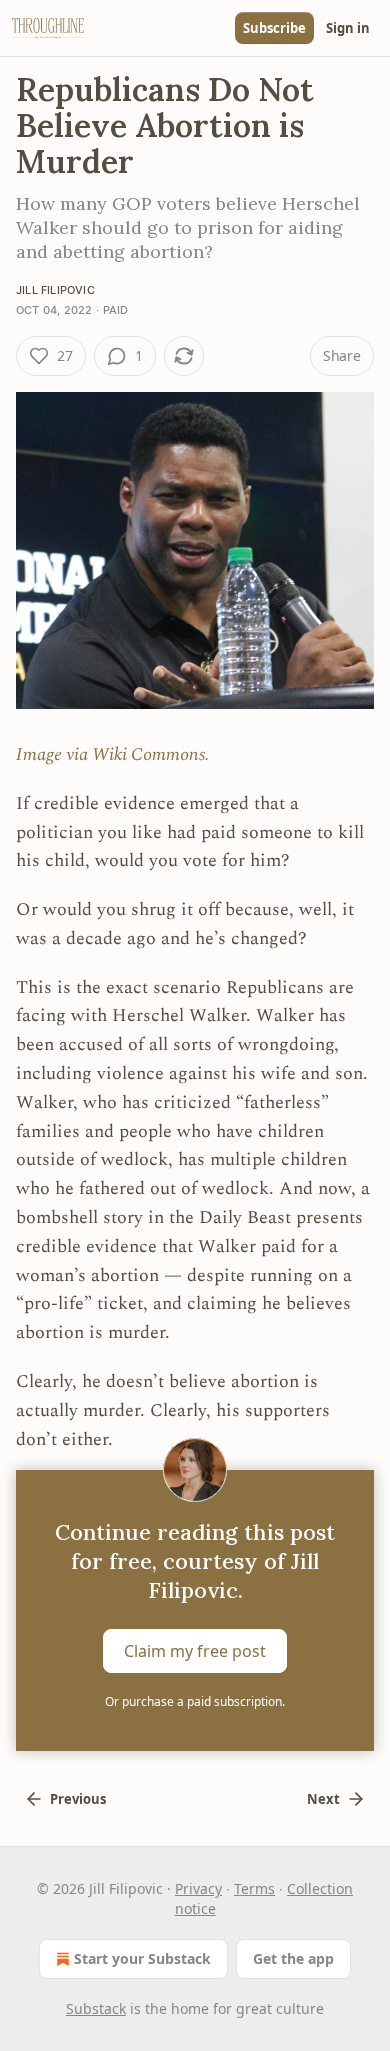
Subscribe (274, 28)
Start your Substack (142, 1958)
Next (323, 1799)
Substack (96, 2008)
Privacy (198, 1888)
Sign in (348, 28)
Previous (78, 1799)
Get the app (293, 1958)
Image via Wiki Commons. (112, 754)
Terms (254, 1888)
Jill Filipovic (55, 290)
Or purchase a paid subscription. (195, 1701)
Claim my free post (195, 1651)
